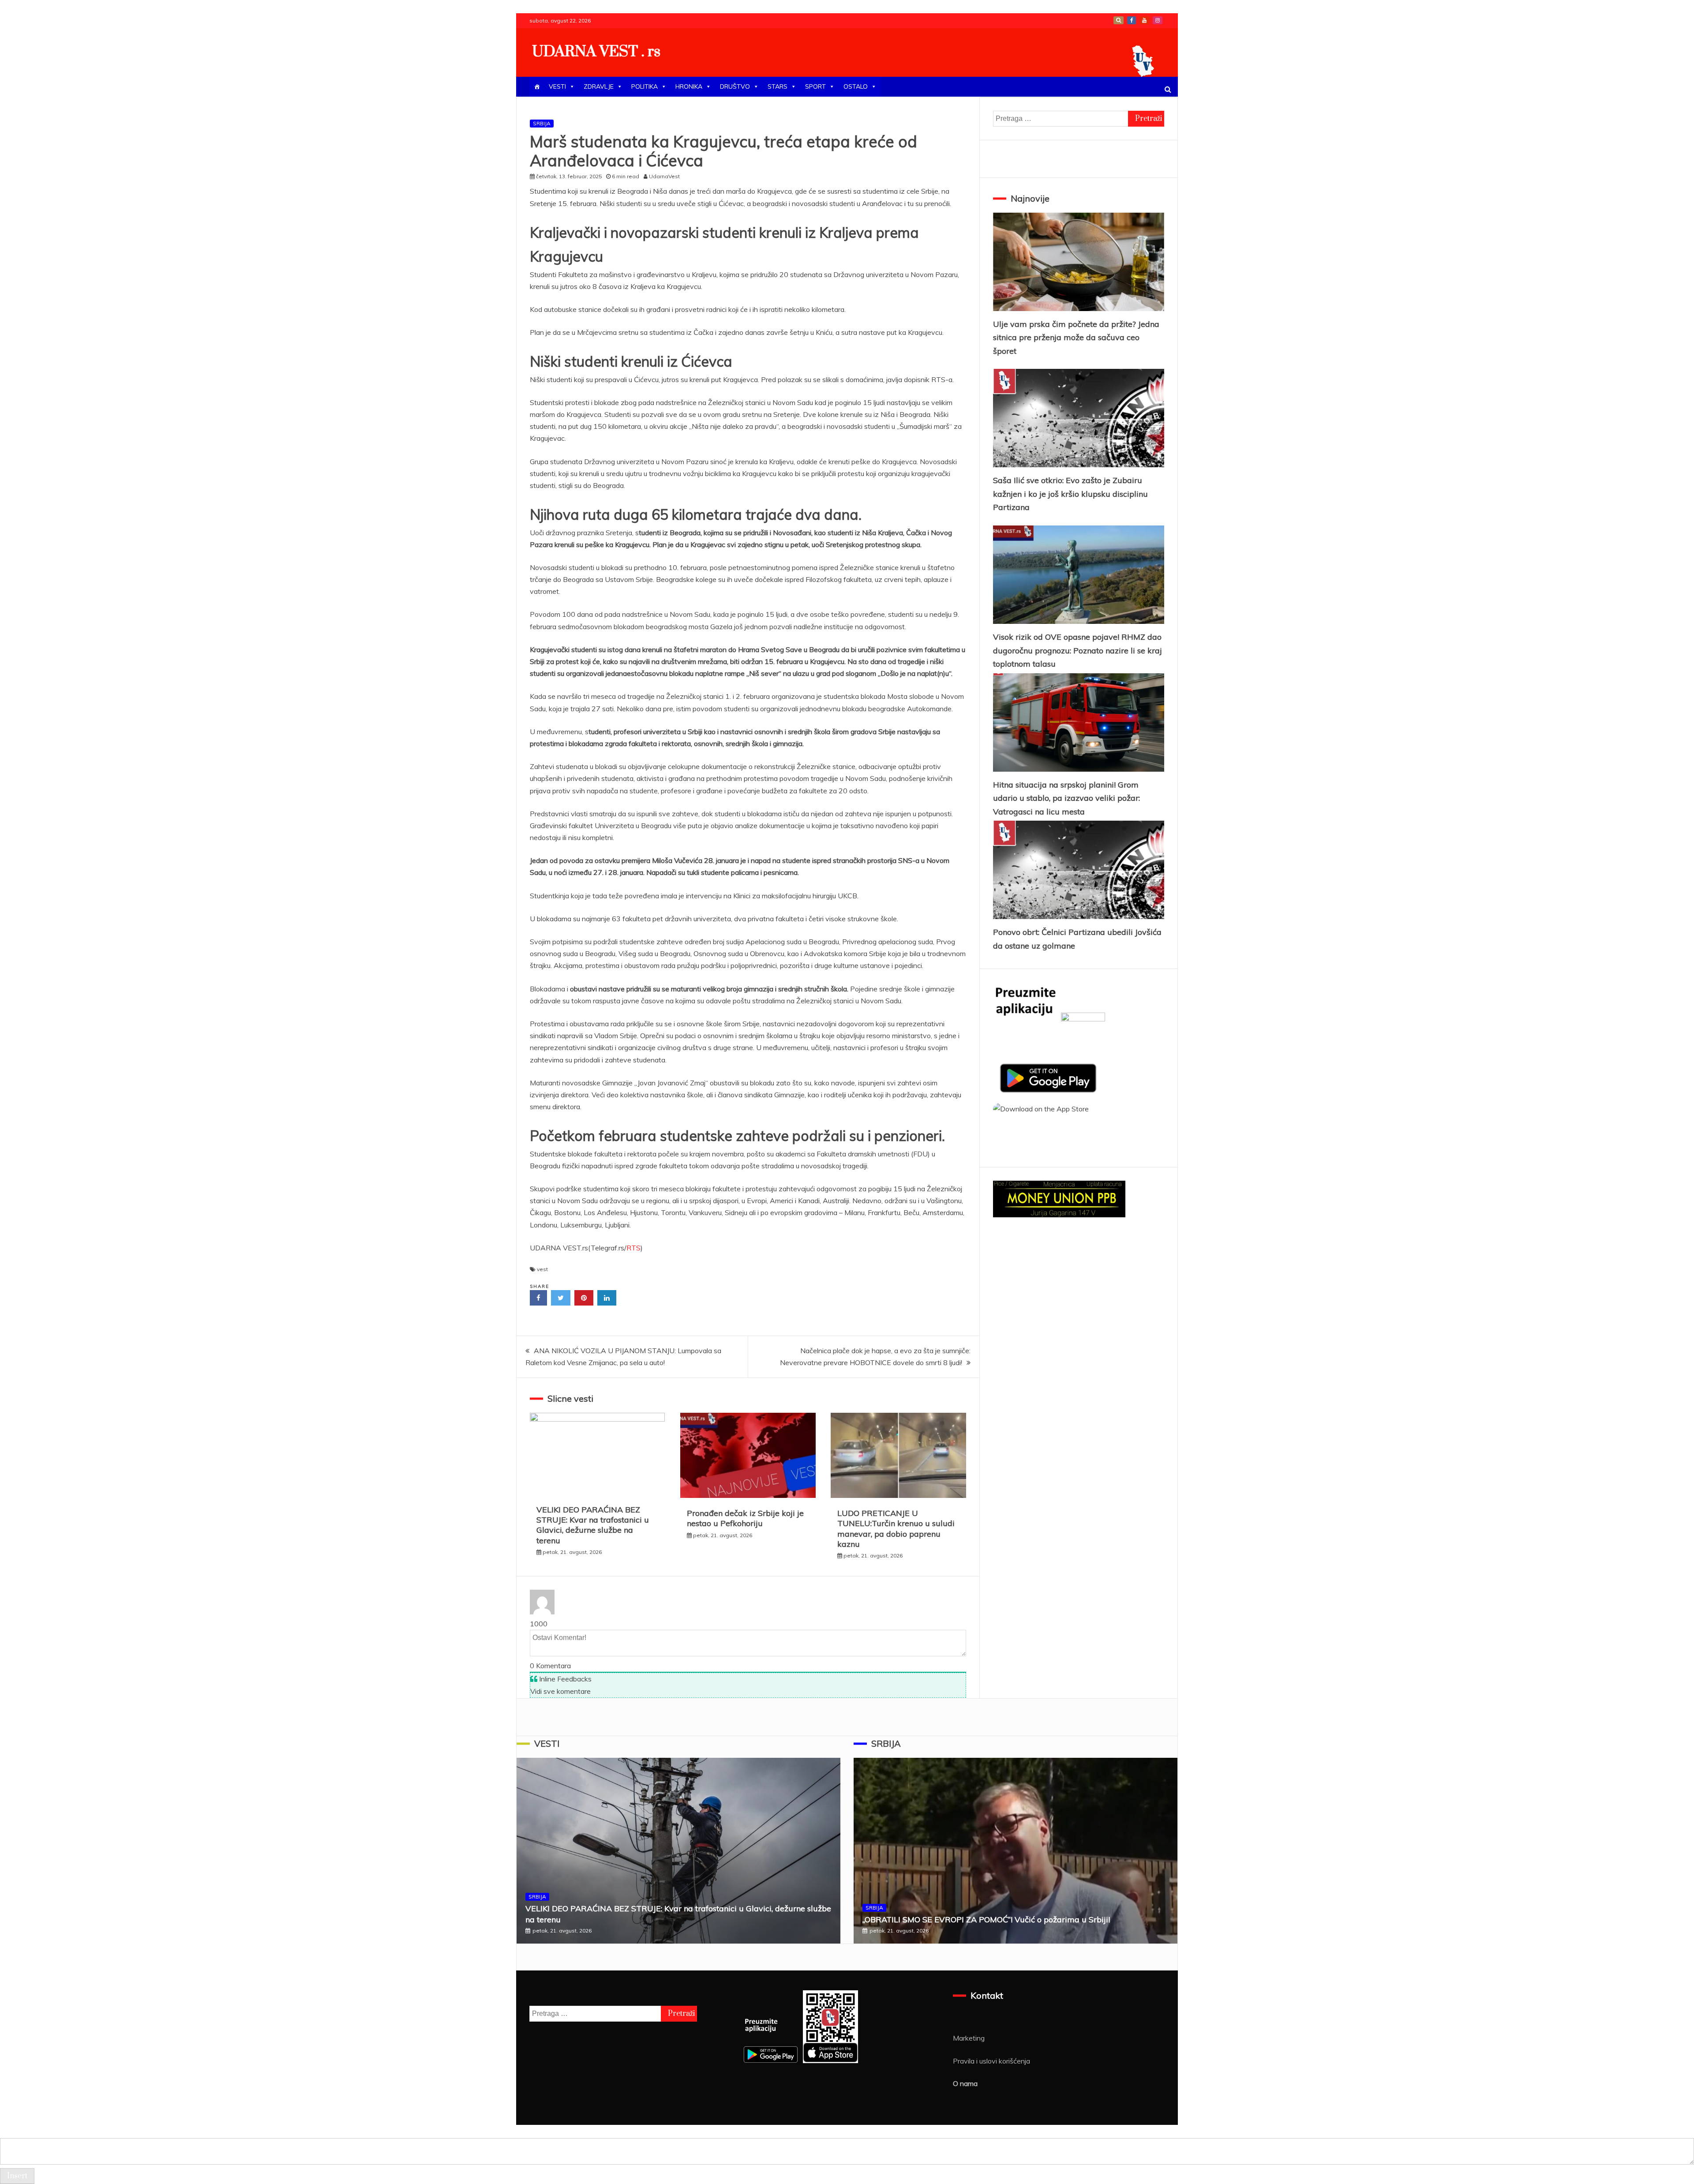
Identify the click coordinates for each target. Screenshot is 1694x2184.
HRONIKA (689, 86)
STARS (778, 86)
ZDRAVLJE (599, 86)
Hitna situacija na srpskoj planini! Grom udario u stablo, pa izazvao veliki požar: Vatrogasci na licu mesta (1066, 798)
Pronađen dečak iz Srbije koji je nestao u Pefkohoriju (745, 1518)
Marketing (969, 2038)
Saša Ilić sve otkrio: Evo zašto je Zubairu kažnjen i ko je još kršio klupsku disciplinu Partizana (1070, 494)
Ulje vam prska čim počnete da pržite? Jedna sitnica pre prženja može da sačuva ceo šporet (1076, 338)
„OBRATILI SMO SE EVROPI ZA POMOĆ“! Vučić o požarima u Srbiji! (986, 1919)
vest (542, 1269)
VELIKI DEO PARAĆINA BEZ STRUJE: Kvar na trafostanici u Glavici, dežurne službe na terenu (593, 1525)
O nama (965, 2083)
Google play (1119, 20)
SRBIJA (542, 123)
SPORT (815, 86)
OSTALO (856, 86)
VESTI (557, 86)
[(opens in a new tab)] (1079, 262)
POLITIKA (645, 86)
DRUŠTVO (735, 86)
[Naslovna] (537, 87)
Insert (17, 2176)
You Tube (1144, 20)
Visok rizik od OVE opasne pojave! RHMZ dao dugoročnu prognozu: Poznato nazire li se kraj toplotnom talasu (1077, 650)
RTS (633, 1248)
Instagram (1158, 20)
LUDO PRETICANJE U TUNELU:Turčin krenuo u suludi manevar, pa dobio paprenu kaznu (896, 1529)
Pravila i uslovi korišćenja (991, 2061)
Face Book (1132, 20)
